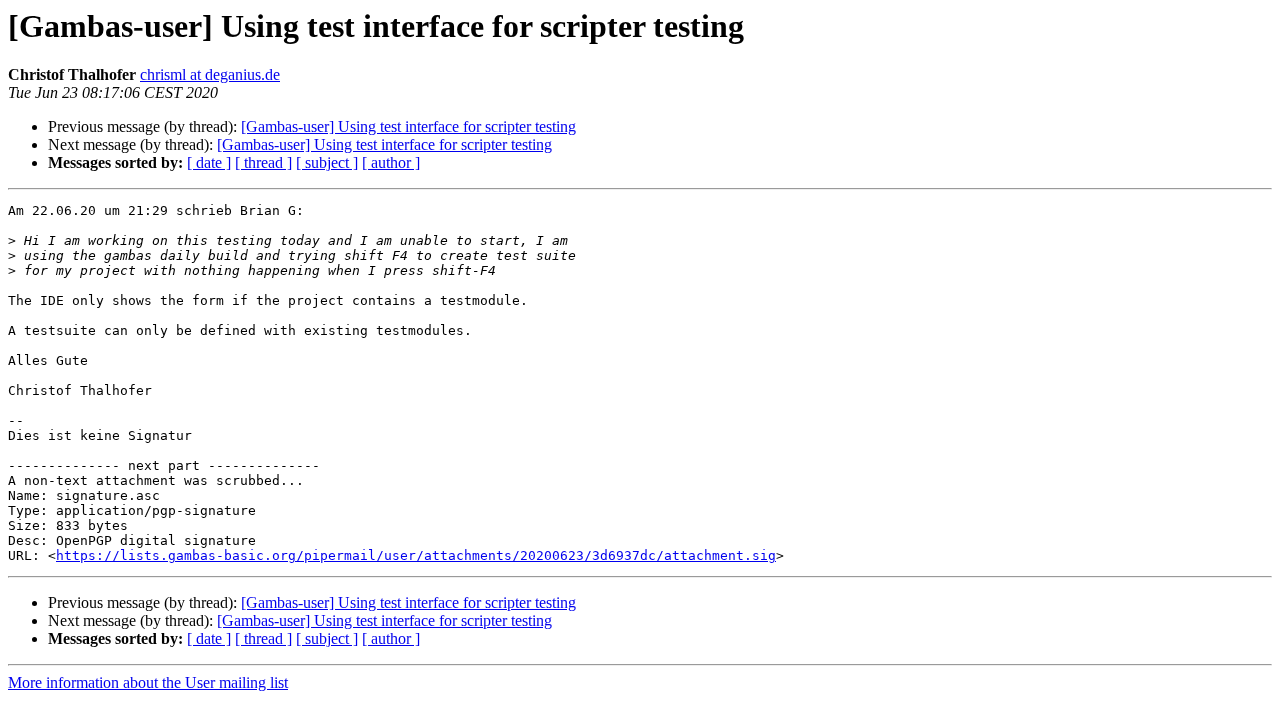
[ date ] (209, 162)
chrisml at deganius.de (210, 74)
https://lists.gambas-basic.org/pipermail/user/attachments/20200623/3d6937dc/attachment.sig (416, 555)
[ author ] (391, 162)
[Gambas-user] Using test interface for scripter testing (408, 126)
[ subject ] (327, 162)
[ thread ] (263, 162)
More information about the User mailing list (148, 682)
